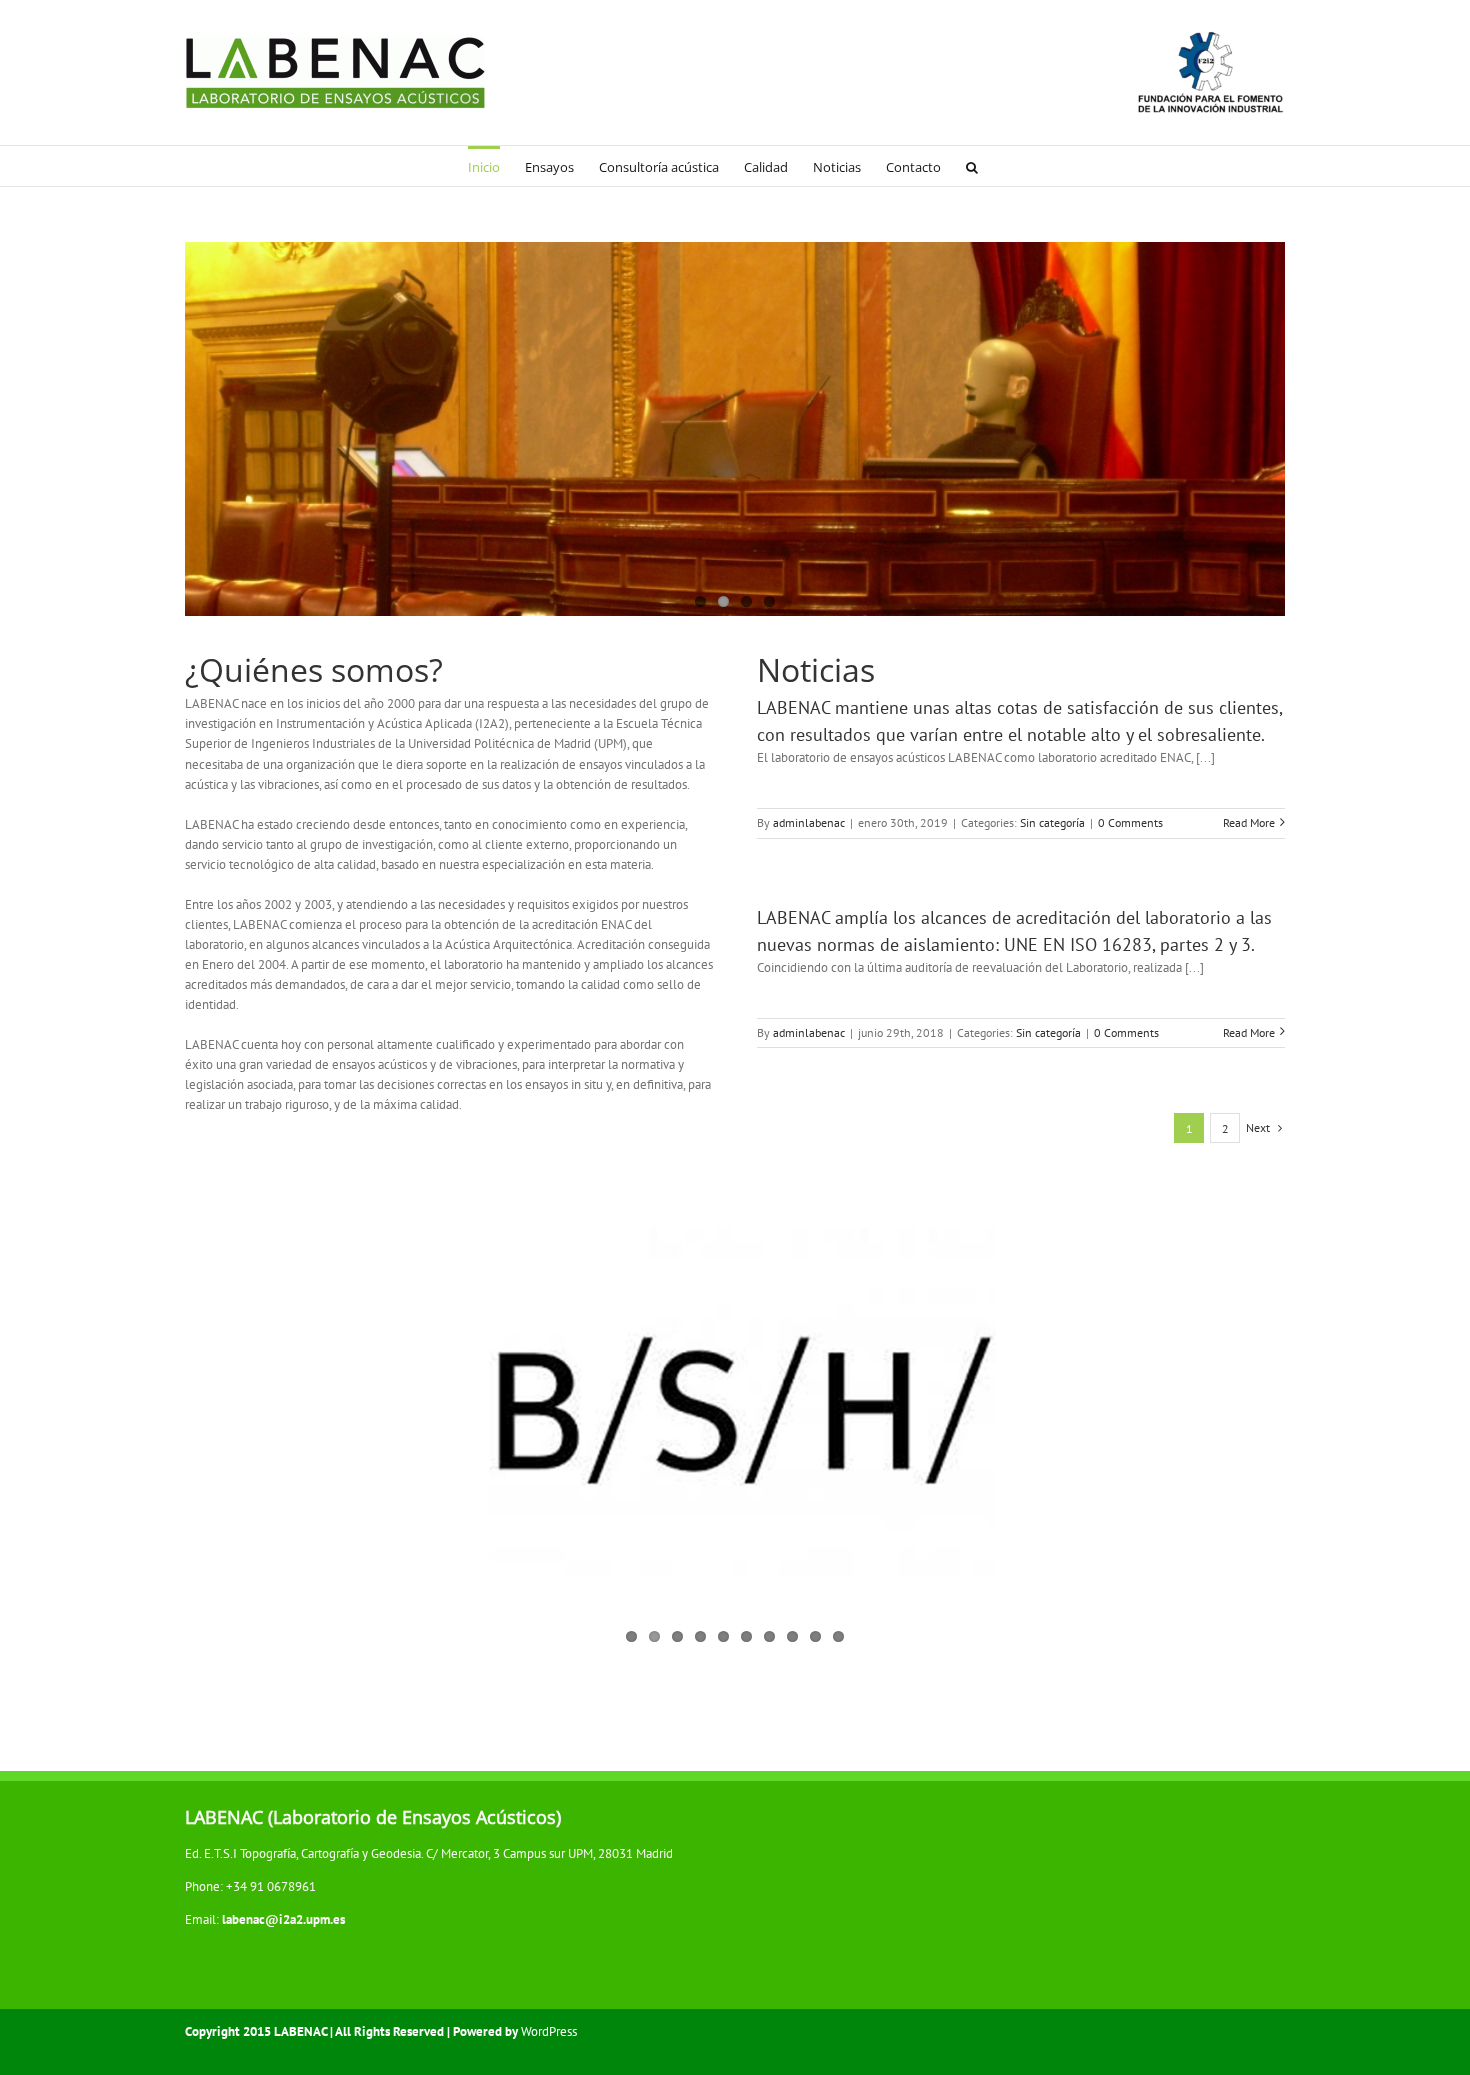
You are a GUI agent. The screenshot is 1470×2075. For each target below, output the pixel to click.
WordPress (549, 2031)
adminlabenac (809, 822)
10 (838, 1636)
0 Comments (1130, 822)
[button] (972, 166)
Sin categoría (1052, 822)
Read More (1249, 822)
